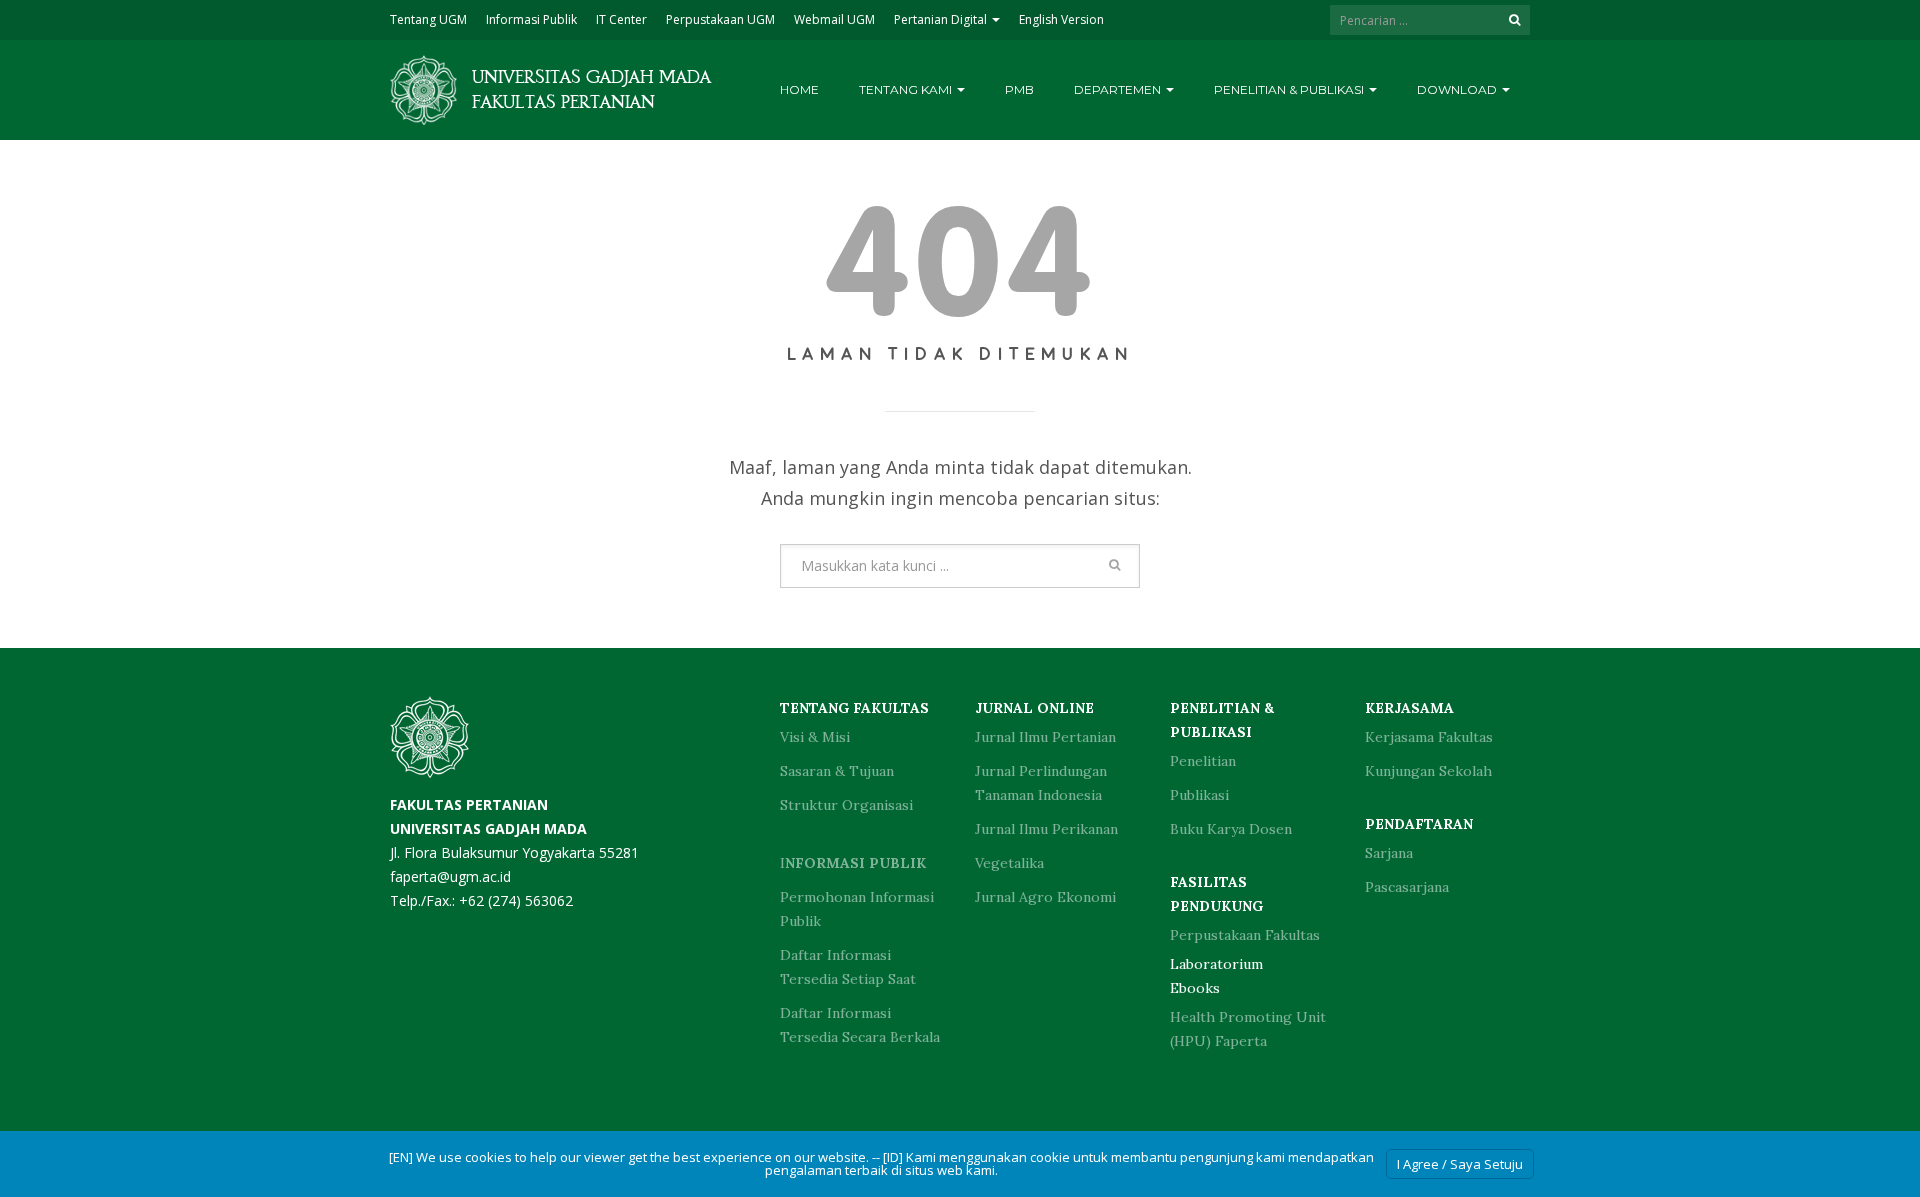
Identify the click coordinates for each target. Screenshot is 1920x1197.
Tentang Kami (907, 89)
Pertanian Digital (942, 19)
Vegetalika (1009, 863)
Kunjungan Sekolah (1428, 771)
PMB (1019, 89)
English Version (1061, 19)
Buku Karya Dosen (1231, 829)
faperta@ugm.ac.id (450, 876)
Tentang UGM (428, 19)
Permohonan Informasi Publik (857, 909)
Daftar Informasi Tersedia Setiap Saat (848, 967)
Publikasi (1199, 795)
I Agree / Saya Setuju (1460, 1164)
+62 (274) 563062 (516, 900)
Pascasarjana (1407, 887)
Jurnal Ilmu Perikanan (1046, 829)
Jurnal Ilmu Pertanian (1045, 737)
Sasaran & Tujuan (837, 771)
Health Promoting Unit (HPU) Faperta (1248, 1029)
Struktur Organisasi (846, 805)
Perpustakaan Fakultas (1245, 935)
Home (799, 89)
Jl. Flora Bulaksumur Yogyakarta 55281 (514, 828)
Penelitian (1203, 761)
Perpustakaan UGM (720, 19)
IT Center (621, 19)
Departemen (1119, 89)
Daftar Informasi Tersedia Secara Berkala (860, 1025)
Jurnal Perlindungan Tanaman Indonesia (1041, 783)
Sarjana (1389, 853)
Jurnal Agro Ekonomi (1045, 897)
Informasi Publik (531, 19)
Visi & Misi (815, 737)
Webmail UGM (834, 19)
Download (1458, 89)
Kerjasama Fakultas (1429, 737)
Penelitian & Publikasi (1290, 89)
